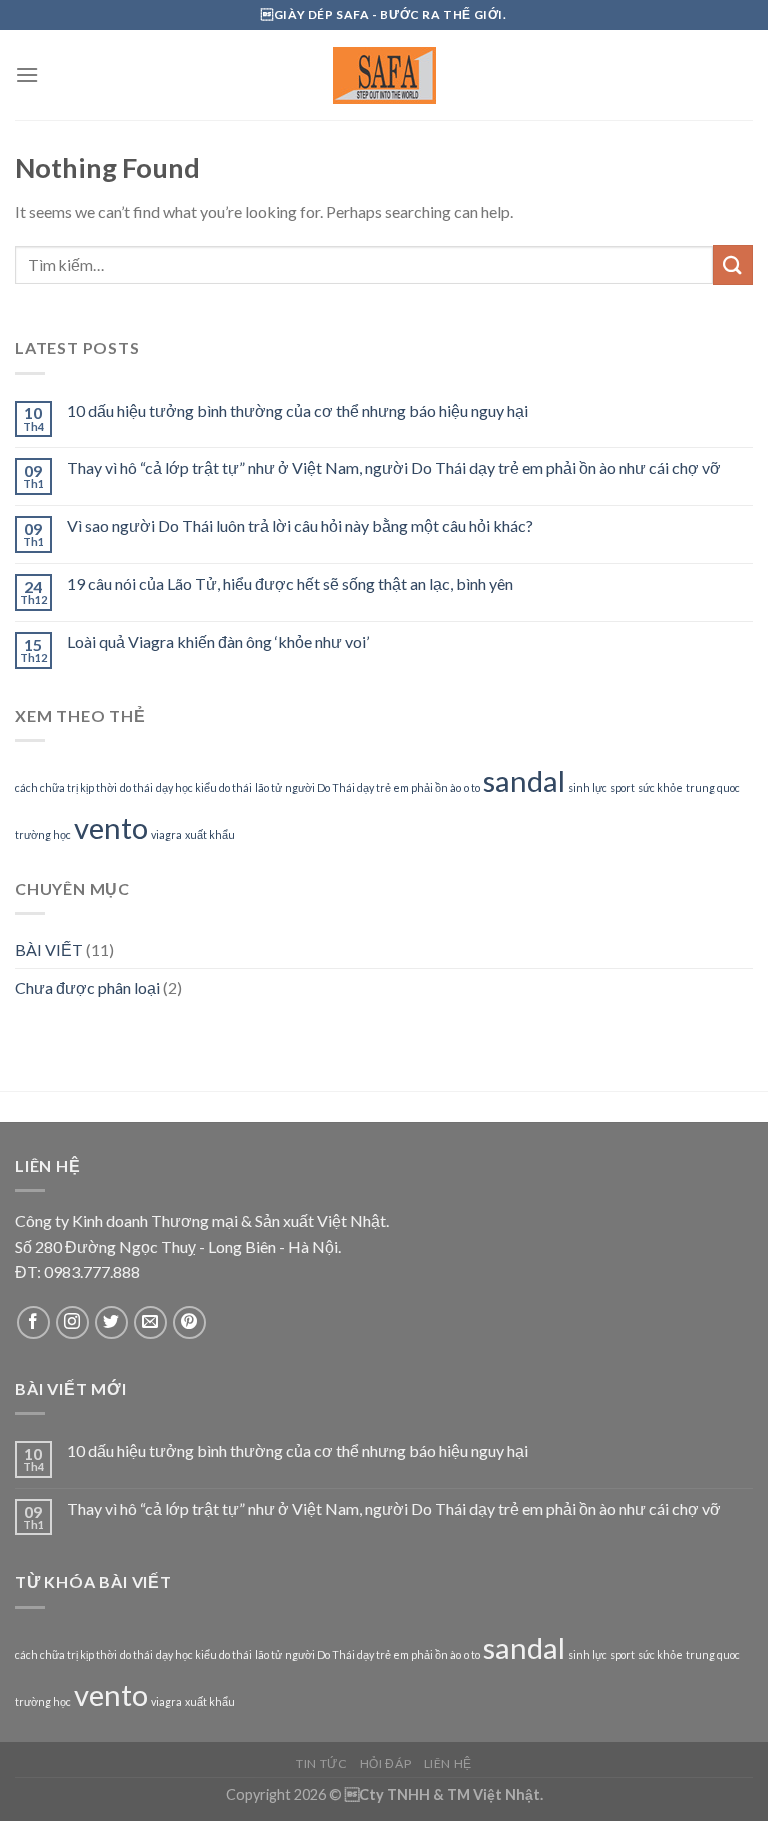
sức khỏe (660, 787)
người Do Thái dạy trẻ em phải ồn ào (373, 787)
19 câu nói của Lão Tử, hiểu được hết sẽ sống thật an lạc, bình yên (290, 583)
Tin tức (321, 1763)
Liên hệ (448, 1763)
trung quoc (713, 787)
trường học (43, 834)
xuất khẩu (210, 834)
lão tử (268, 787)
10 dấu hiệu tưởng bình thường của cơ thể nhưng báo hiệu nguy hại (297, 410)
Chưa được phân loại (87, 987)
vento (111, 827)
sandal (524, 780)
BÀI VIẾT (49, 949)
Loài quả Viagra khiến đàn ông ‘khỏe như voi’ (218, 641)
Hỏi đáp (385, 1763)
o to (472, 787)
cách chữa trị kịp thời (66, 787)
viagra (166, 834)
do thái (136, 787)
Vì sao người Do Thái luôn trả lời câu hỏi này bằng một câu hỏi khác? (300, 525)
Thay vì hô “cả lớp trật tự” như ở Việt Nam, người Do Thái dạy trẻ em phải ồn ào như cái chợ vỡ (394, 467)
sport (622, 787)
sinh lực (587, 787)
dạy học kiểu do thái (204, 787)
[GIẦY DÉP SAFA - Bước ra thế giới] (384, 75)
